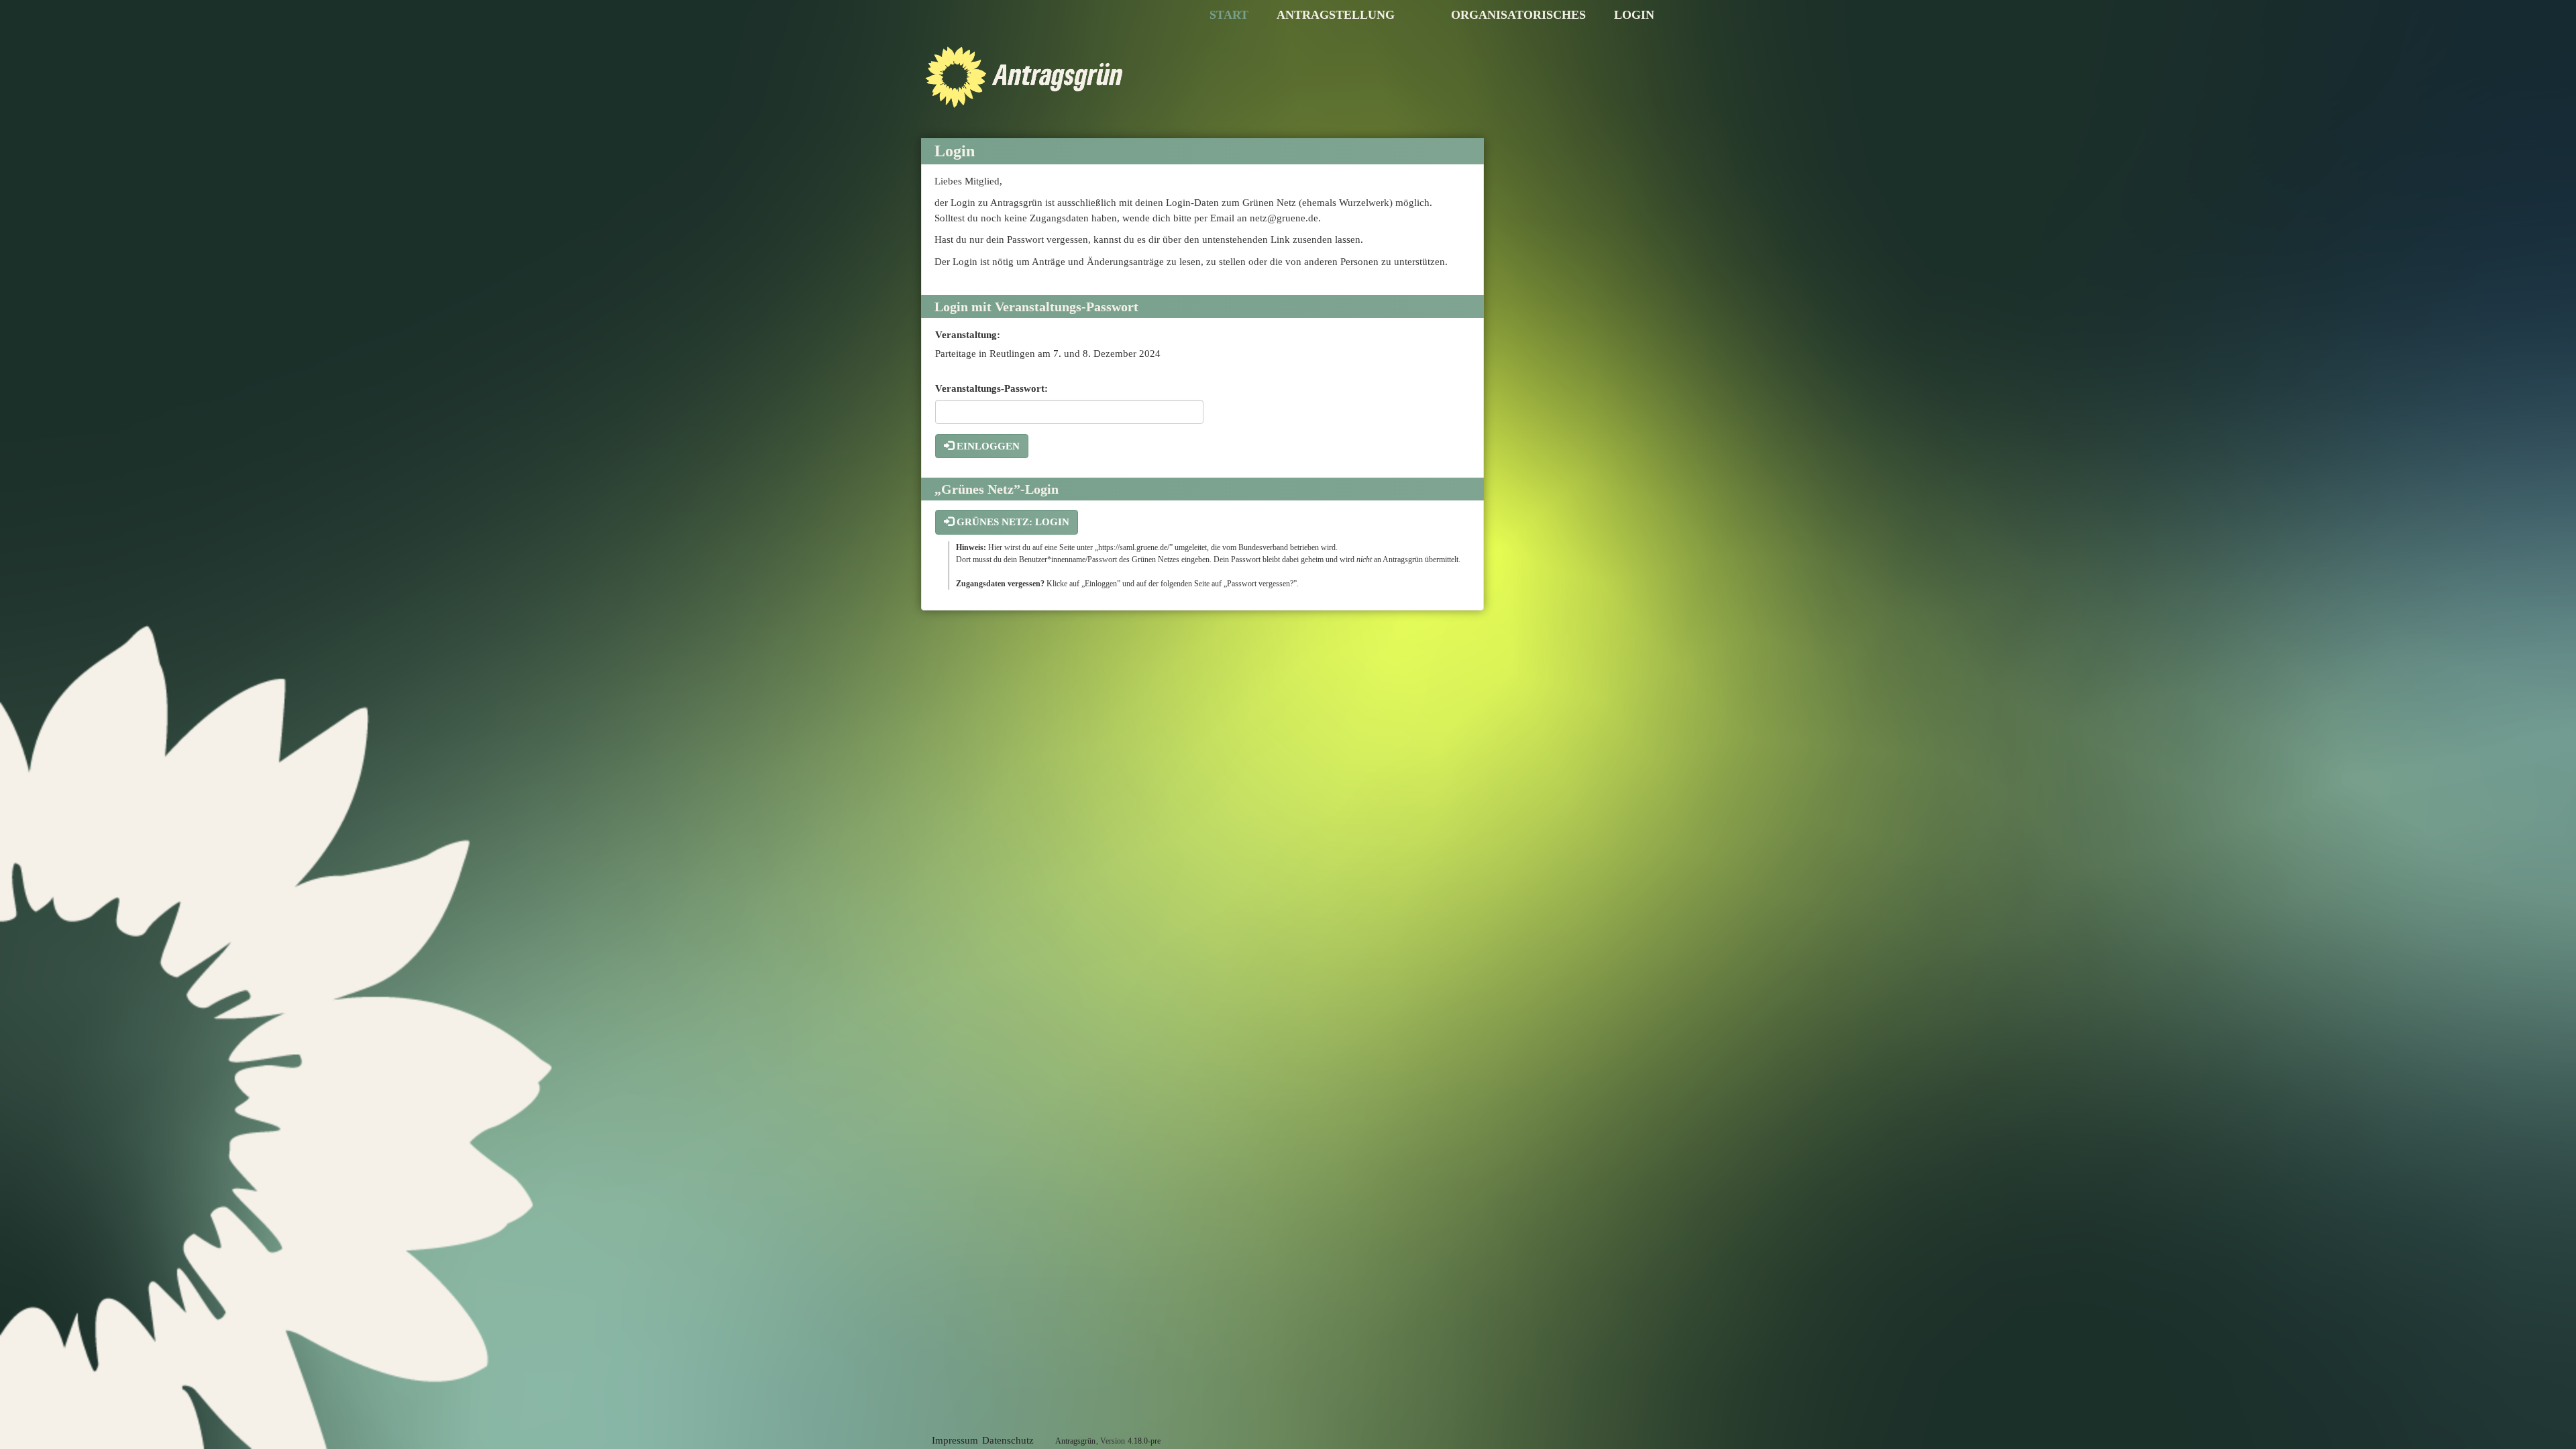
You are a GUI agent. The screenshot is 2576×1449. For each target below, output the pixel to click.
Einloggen (987, 446)
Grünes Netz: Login (1012, 522)
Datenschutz (1008, 1440)
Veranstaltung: (968, 335)
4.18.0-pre (1144, 1441)
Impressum (955, 1440)
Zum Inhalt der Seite (50, 32)
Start (1229, 15)
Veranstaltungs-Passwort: (991, 388)
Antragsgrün (1075, 1441)
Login (1634, 15)
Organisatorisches (1518, 15)
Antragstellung (1336, 15)
